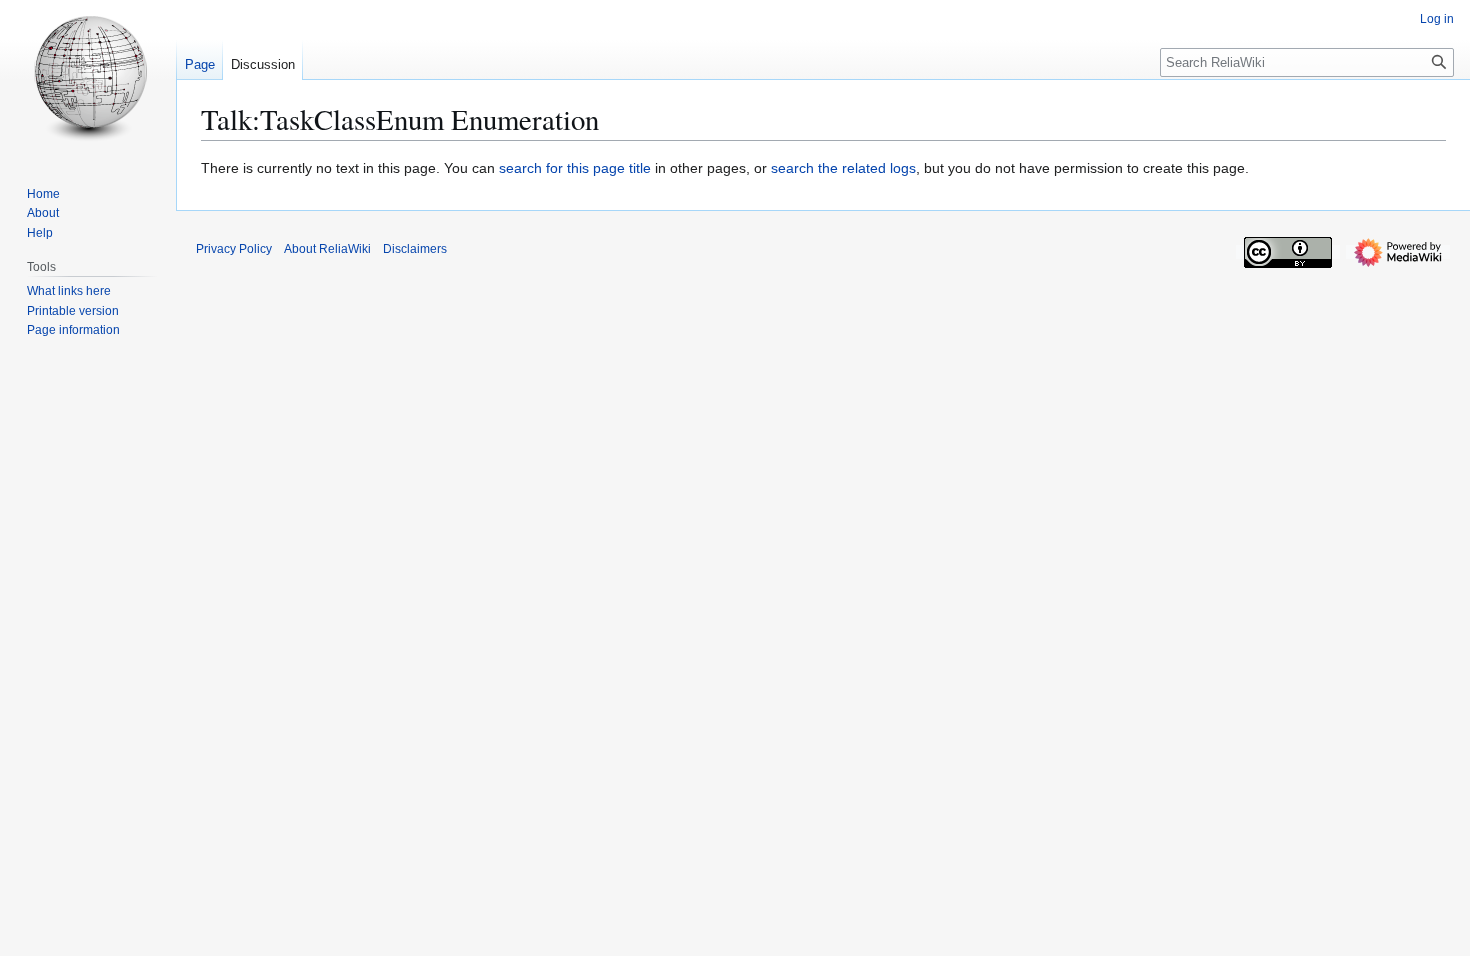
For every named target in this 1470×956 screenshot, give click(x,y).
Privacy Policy (234, 249)
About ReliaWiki (327, 249)
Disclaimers (415, 249)
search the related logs (843, 168)
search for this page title (575, 168)
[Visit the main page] (88, 80)
